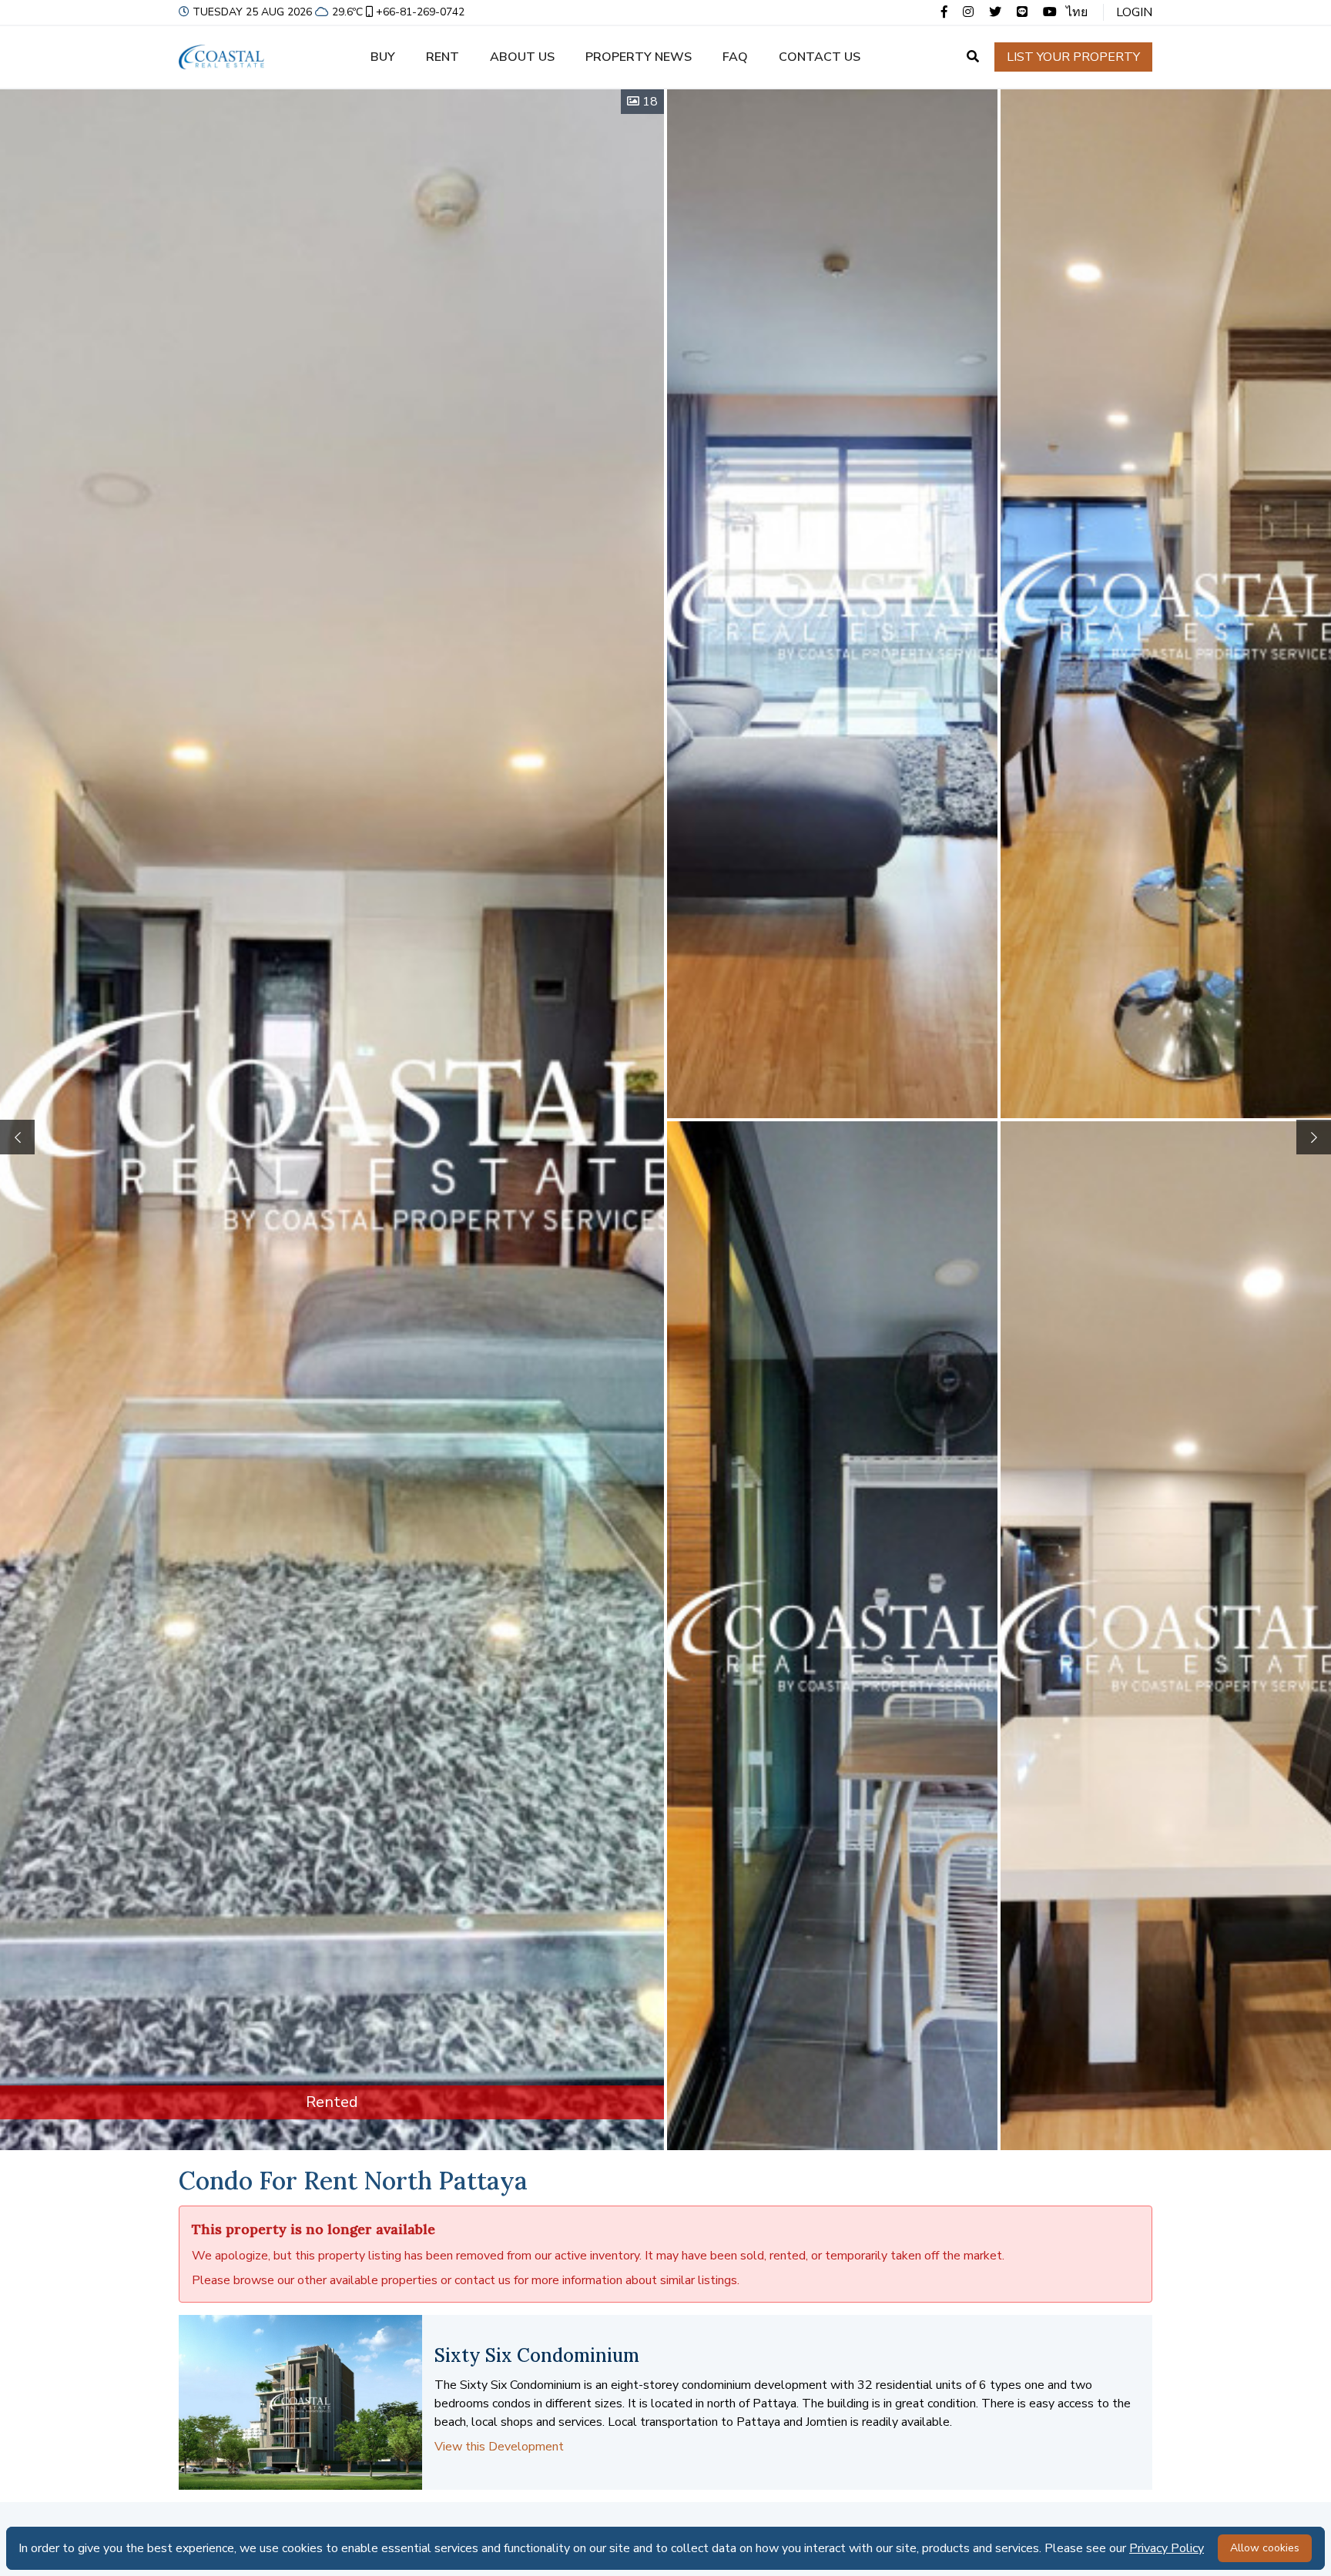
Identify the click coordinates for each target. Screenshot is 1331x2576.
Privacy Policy (1167, 2548)
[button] (1314, 1137)
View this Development (499, 2447)
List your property (1073, 57)
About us (522, 57)
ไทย (1077, 12)
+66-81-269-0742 (420, 12)
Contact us (820, 57)
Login (1134, 12)
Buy (383, 57)
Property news (639, 57)
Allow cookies (1265, 2548)
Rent (443, 57)
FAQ (735, 57)
